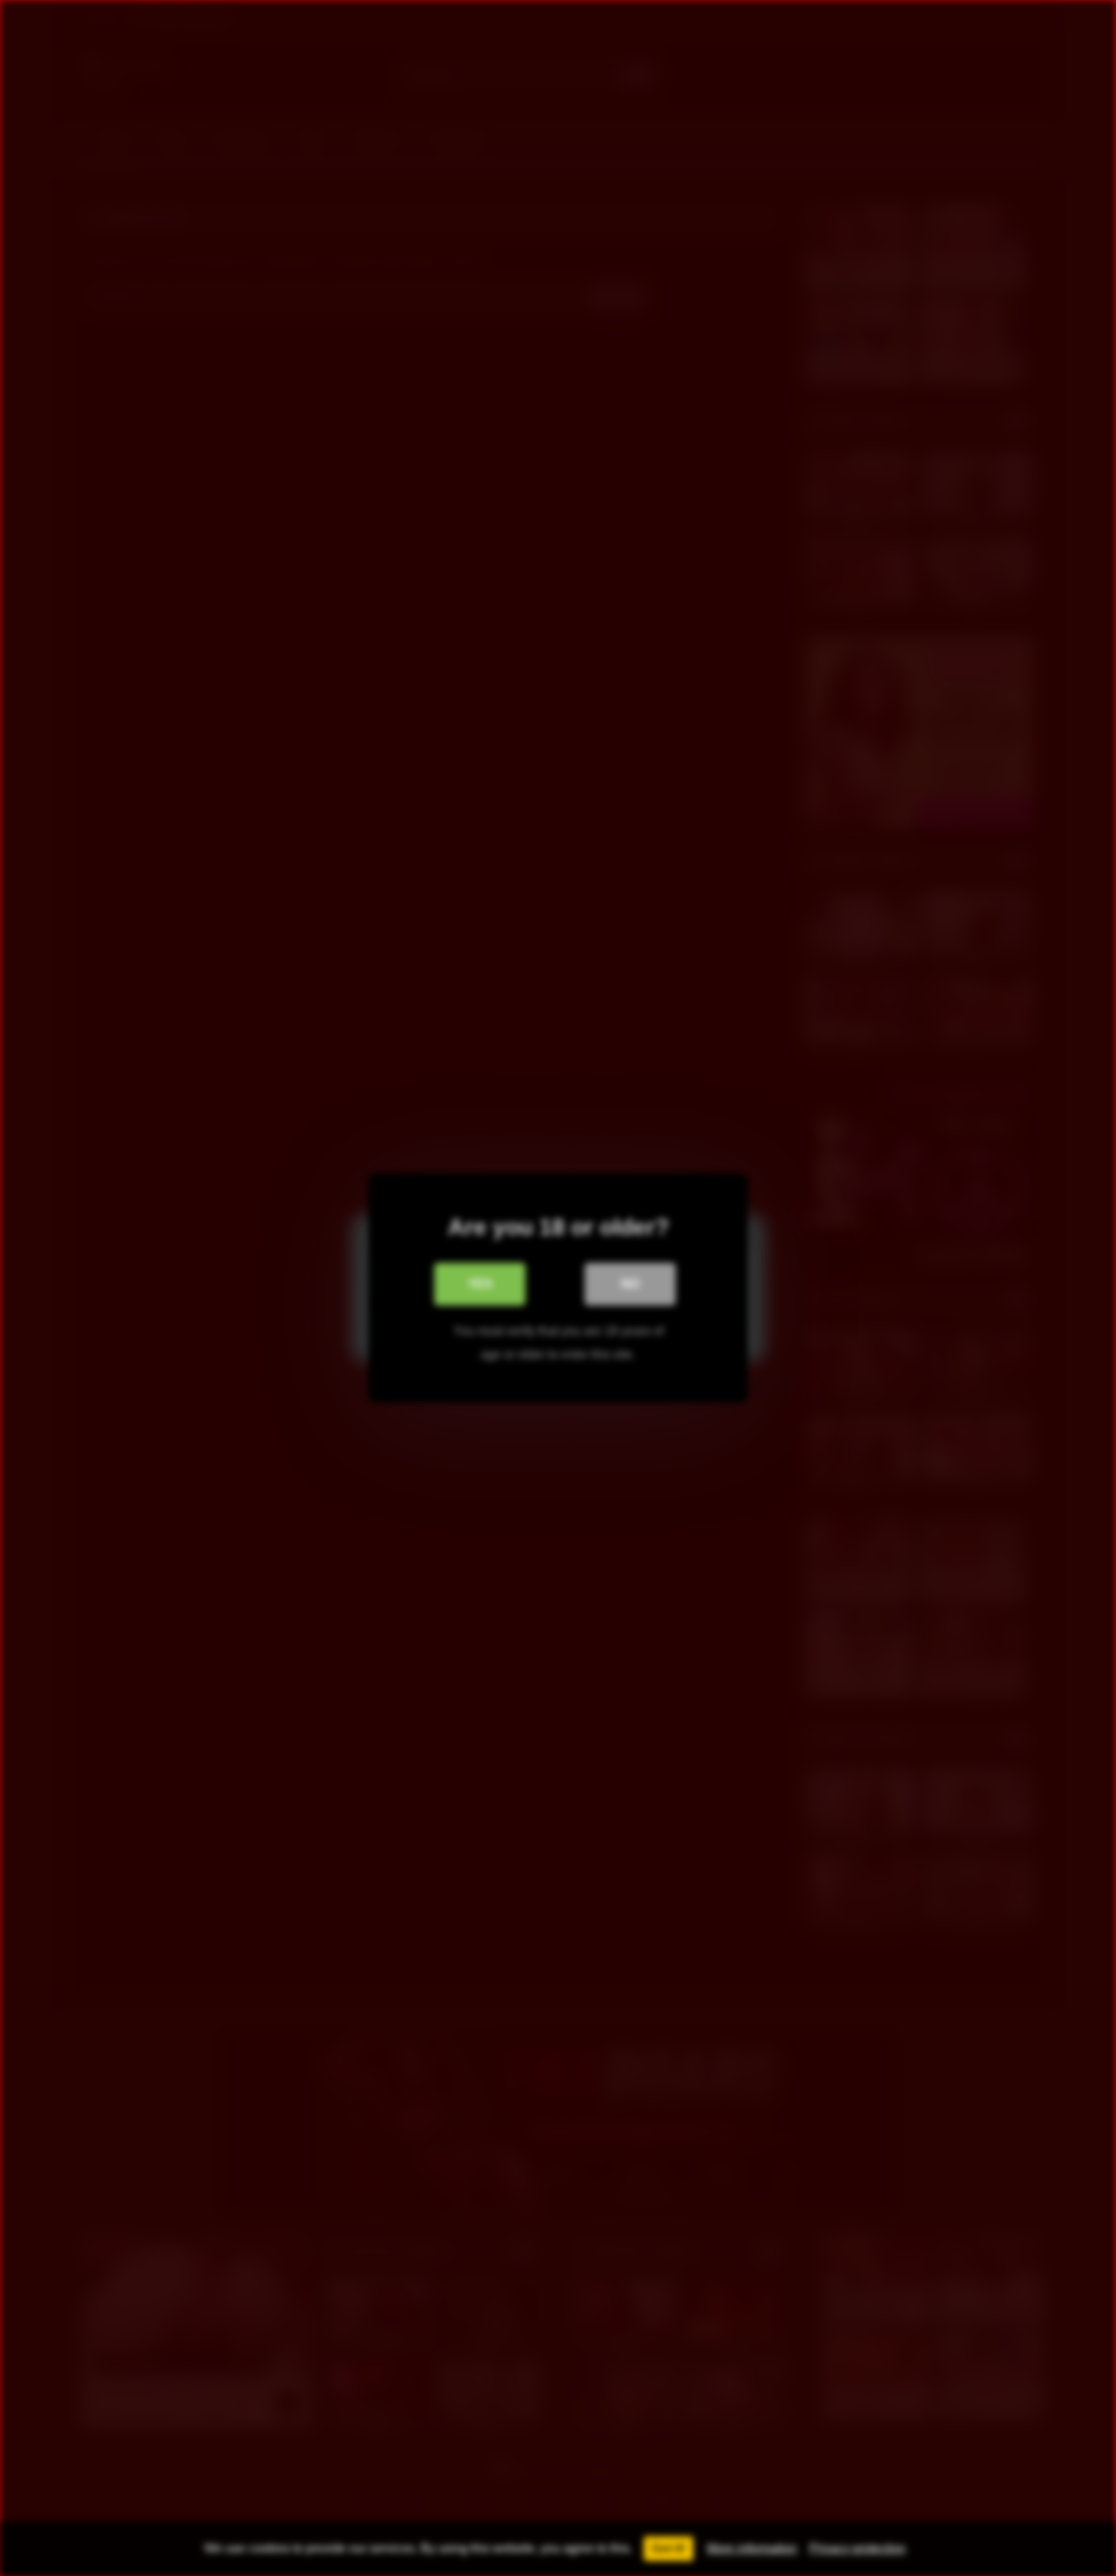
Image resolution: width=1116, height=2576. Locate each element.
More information (752, 2548)
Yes (480, 1284)
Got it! (668, 2548)
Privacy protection (857, 2548)
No (630, 1284)
